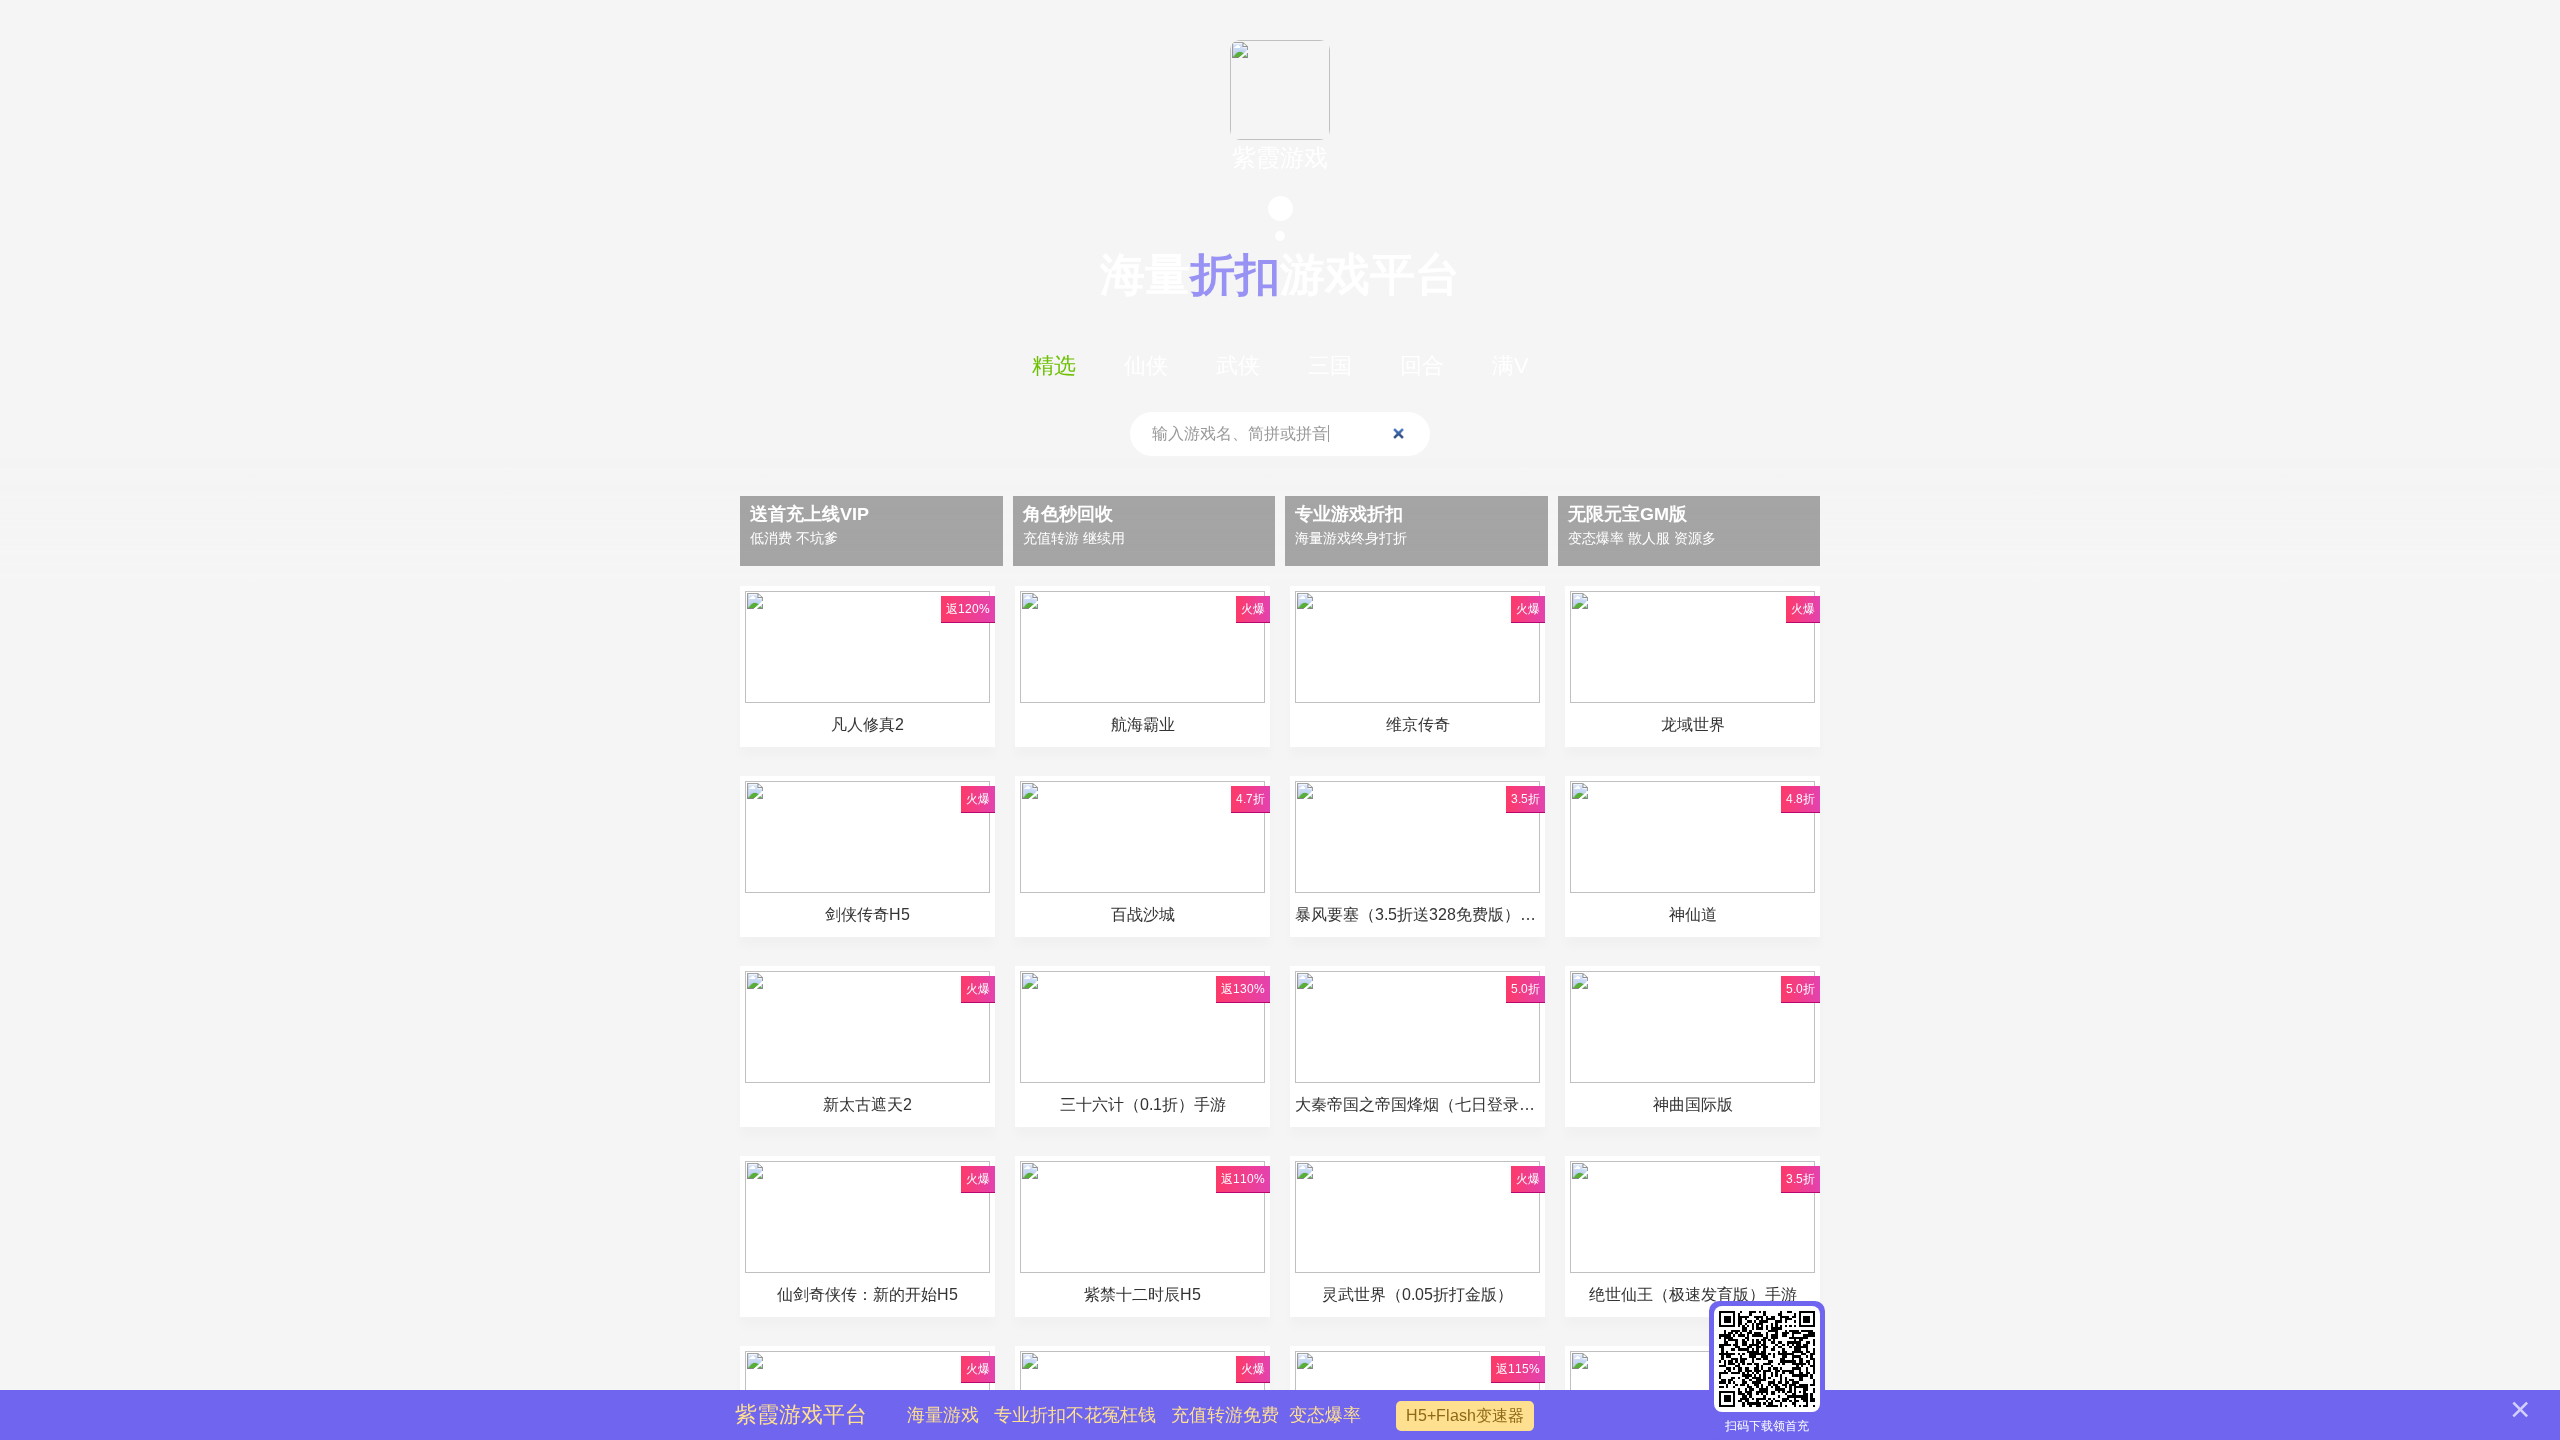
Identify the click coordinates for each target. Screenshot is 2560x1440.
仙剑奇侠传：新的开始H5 (867, 1294)
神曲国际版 (1693, 1104)
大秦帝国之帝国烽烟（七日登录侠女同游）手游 (1417, 1104)
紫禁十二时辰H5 (1142, 1294)
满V (1510, 365)
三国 (1330, 365)
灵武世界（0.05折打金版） (1417, 1294)
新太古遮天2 (867, 1104)
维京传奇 (1418, 724)
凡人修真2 (867, 724)
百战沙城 (1143, 914)
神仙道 (1693, 914)
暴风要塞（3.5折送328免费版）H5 (1417, 914)
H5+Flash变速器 (1465, 1415)
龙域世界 (1693, 724)
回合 (1422, 365)
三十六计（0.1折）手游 (1143, 1104)
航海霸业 (1143, 724)
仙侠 (1146, 365)
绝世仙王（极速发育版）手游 (1693, 1294)
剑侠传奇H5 (867, 914)
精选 (1054, 365)
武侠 (1238, 365)
